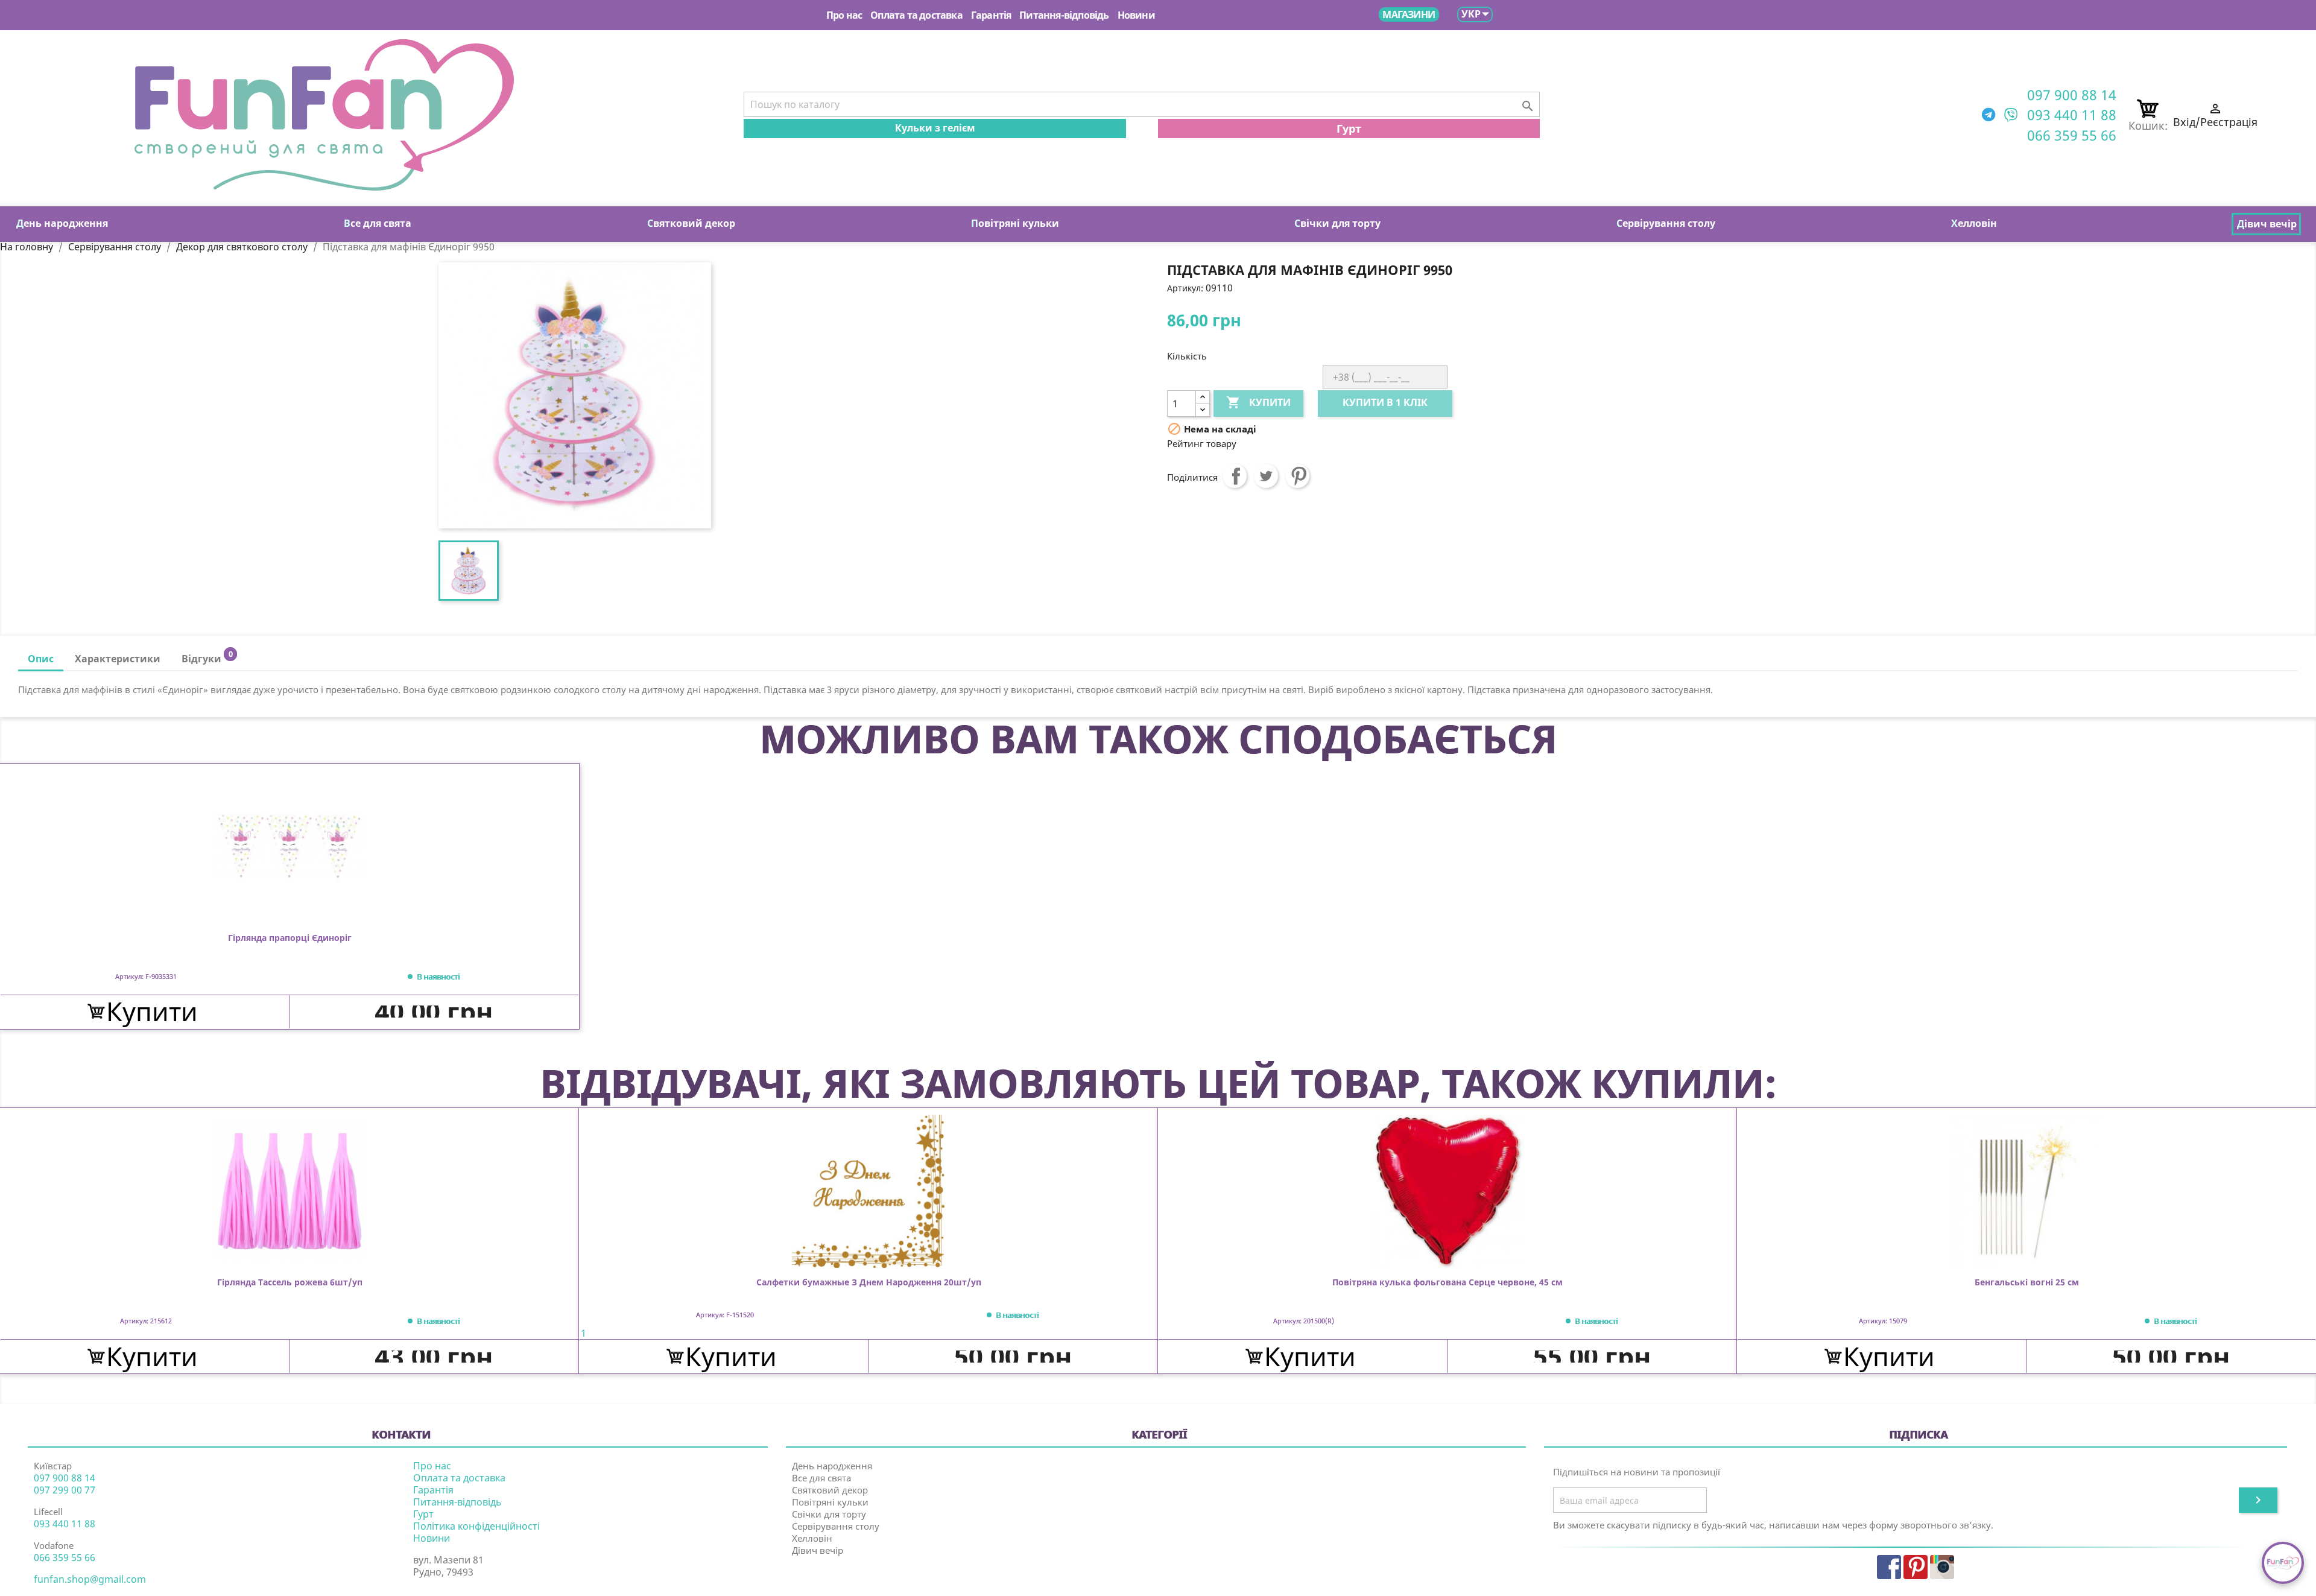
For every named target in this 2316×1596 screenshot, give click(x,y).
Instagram (1942, 1567)
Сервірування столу (836, 1526)
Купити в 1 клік (1385, 402)
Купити (1258, 402)
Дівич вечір (818, 1550)
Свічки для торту (829, 1514)
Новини (1136, 15)
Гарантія (991, 15)
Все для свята (821, 1478)
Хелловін (812, 1538)
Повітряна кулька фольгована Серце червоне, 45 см (1447, 1283)
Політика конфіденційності (476, 1526)
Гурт (1349, 128)
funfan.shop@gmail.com (90, 1579)
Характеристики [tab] (118, 659)
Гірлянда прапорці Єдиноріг (290, 938)
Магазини (1409, 14)
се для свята (378, 223)
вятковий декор (691, 223)
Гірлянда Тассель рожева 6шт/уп (290, 1283)
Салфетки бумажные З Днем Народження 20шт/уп (869, 1283)
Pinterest (1297, 476)
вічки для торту (1337, 223)
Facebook (1889, 1567)
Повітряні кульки (830, 1502)
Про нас (844, 15)
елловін (1974, 223)
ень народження (62, 223)
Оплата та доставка (916, 15)
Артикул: (1185, 288)
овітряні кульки (1015, 223)
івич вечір (2267, 224)
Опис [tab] (41, 659)
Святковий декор (830, 1490)
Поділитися (1235, 476)
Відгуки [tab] (207, 657)
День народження (832, 1466)
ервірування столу (1666, 223)
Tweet (1266, 476)
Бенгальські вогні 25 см (2027, 1283)
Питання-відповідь (1064, 15)
